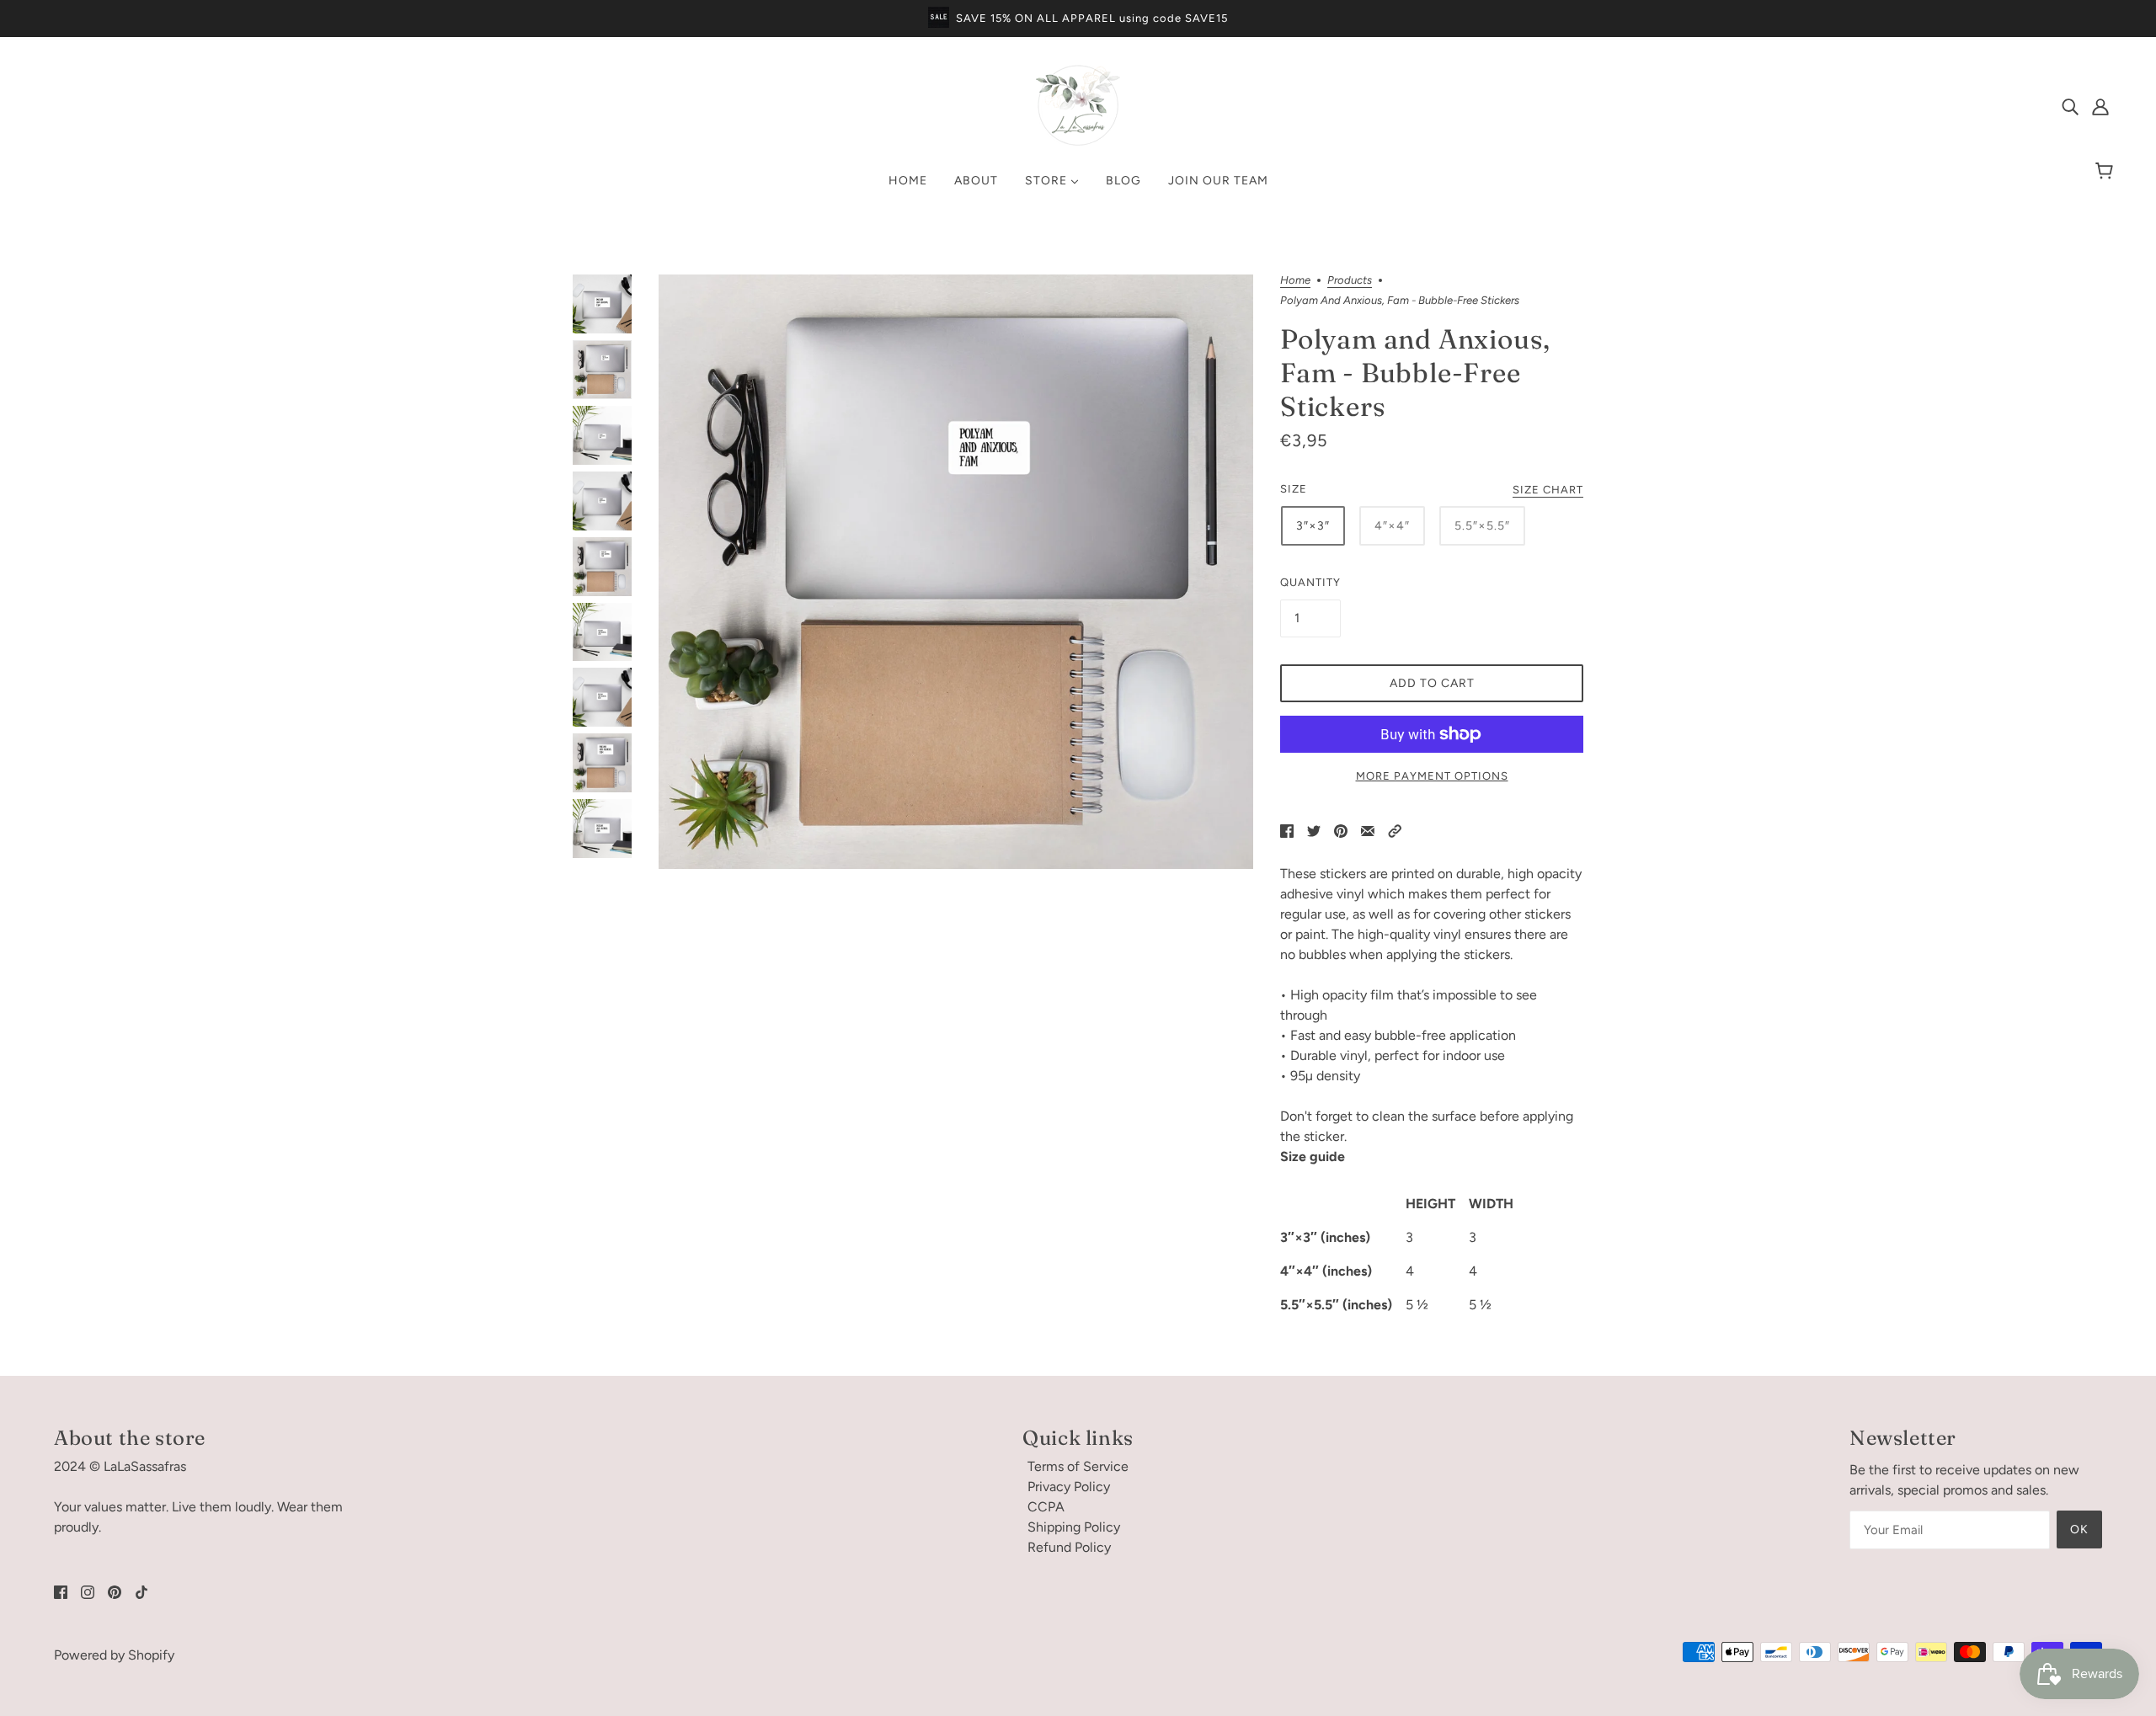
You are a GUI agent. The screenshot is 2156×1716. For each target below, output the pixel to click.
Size (1294, 489)
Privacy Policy (1069, 1487)
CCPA (1046, 1507)
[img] (2070, 106)
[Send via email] (1368, 830)
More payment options (1432, 776)
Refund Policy (1069, 1547)
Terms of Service (1078, 1466)
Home (1295, 280)
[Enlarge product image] (956, 572)
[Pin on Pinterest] (1341, 830)
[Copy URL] (1395, 830)
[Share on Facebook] (1287, 830)
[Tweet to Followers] (1314, 830)
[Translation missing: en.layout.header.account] (2100, 106)
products (1350, 280)
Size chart (1548, 490)
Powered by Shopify (114, 1655)
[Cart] (2107, 172)
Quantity (1310, 582)
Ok (2079, 1529)
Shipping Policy (1074, 1527)
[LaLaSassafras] (1078, 143)
